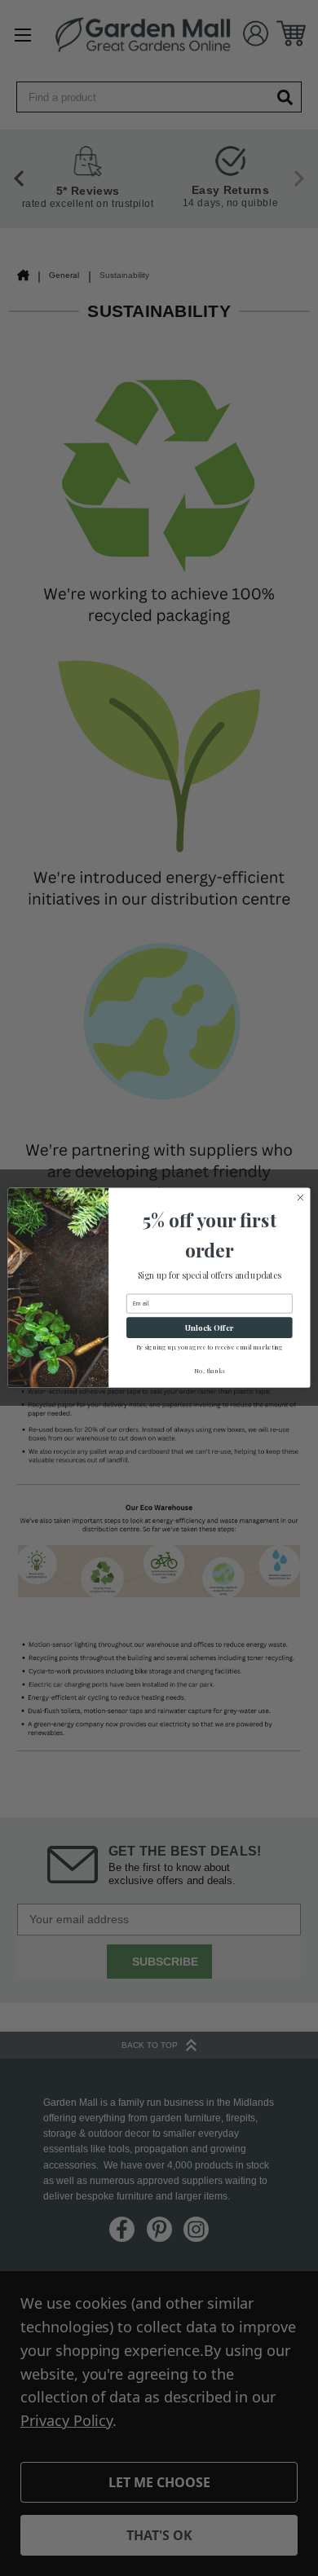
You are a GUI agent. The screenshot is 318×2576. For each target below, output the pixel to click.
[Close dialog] (300, 1198)
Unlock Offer (209, 1328)
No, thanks (209, 1371)
